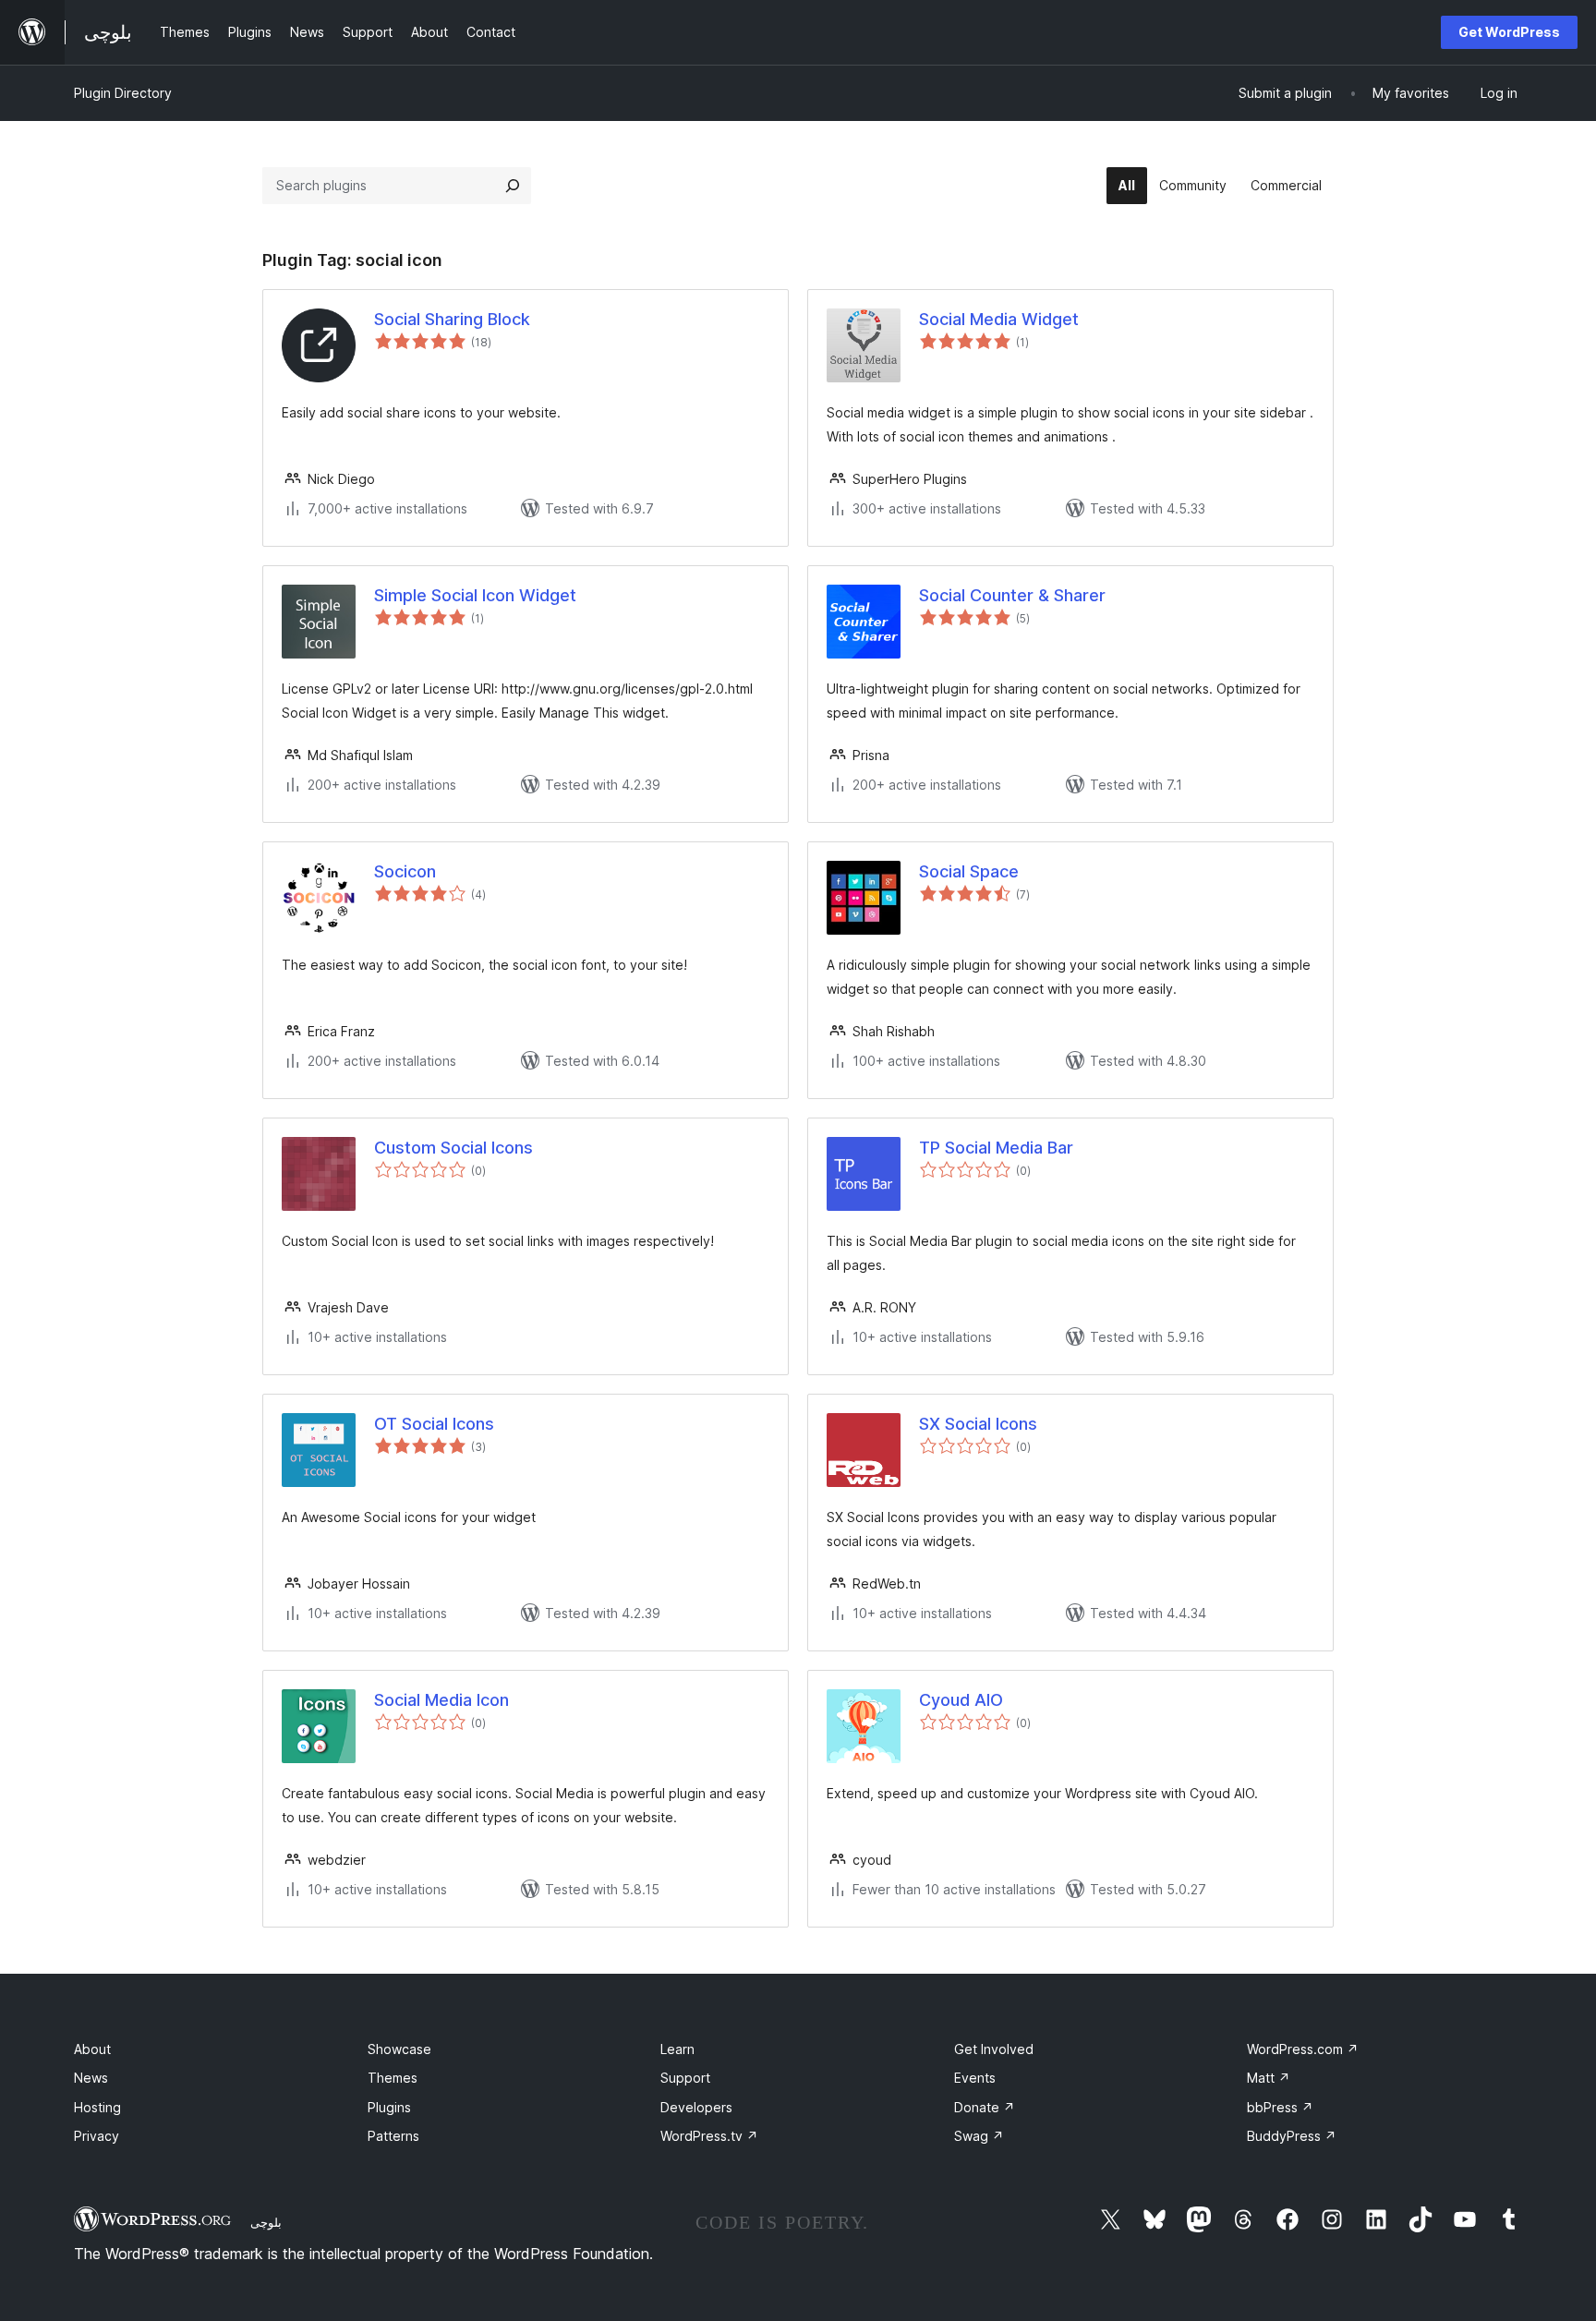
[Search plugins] (513, 186)
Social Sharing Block (452, 319)
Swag (979, 2136)
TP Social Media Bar (996, 1148)
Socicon (405, 871)
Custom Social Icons (453, 1148)
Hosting (97, 2107)
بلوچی (266, 2222)
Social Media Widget (999, 319)
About (92, 2049)
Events (975, 2078)
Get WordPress (1509, 32)
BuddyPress (1292, 2136)
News (91, 2078)
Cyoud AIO (961, 1700)
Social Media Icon (441, 1700)
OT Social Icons (434, 1424)
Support (685, 2078)
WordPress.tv (709, 2136)
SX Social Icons (978, 1424)
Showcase (399, 2049)
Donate (985, 2107)
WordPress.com (1303, 2049)
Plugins (389, 2107)
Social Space (969, 871)
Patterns (393, 2136)
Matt (1269, 2078)
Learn (677, 2049)
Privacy (97, 2136)
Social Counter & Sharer (1012, 595)
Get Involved (994, 2049)
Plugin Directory (123, 93)
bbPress (1280, 2107)
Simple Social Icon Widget (475, 595)
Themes (393, 2078)
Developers (696, 2107)
